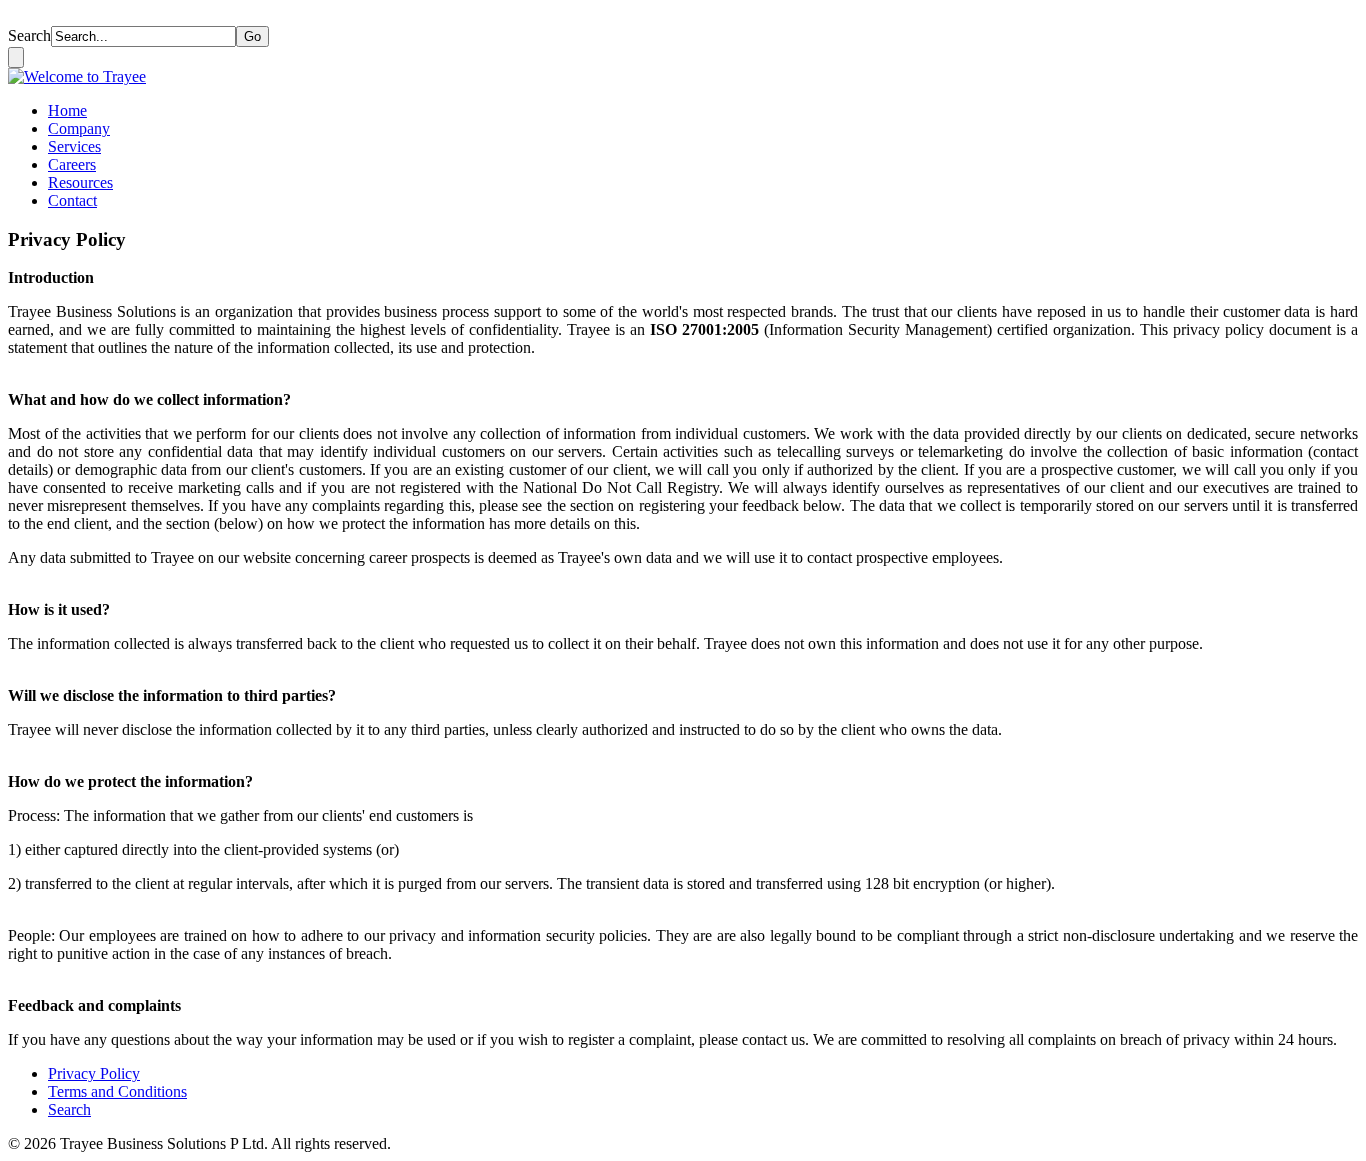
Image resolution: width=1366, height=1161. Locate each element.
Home (67, 110)
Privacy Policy (94, 1073)
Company (79, 128)
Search (29, 35)
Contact (72, 200)
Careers (72, 164)
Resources (80, 182)
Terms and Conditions (117, 1091)
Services (74, 146)
